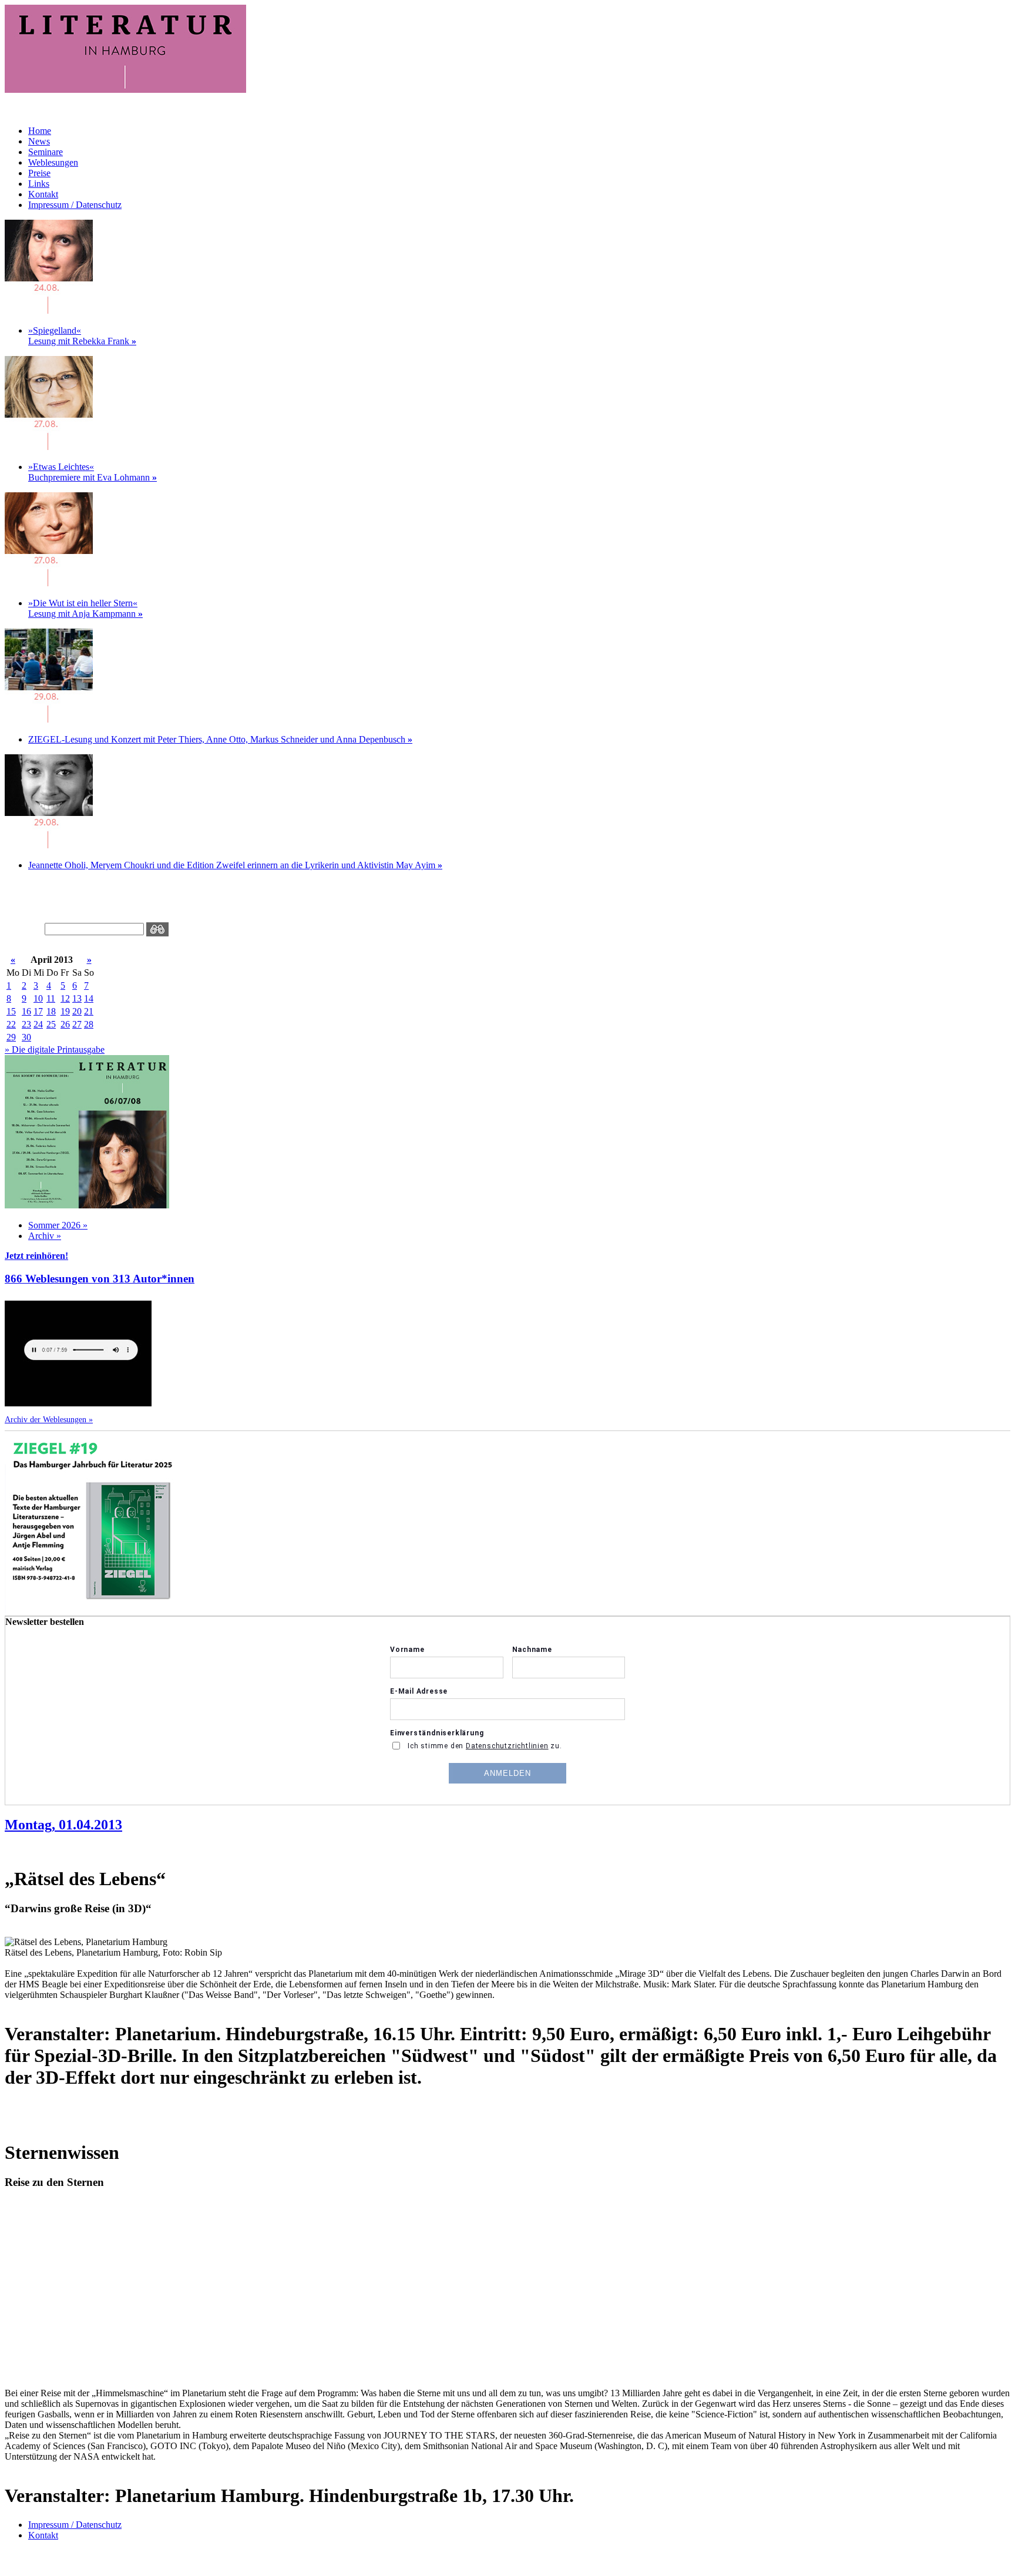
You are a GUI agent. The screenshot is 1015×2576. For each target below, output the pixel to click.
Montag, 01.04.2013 (63, 1825)
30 (26, 1037)
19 (65, 1011)
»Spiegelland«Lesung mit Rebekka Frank (82, 336)
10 (38, 998)
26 (65, 1024)
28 (89, 1024)
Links (39, 184)
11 (51, 998)
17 (38, 1011)
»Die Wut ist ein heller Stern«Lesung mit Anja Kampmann (85, 608)
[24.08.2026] (49, 310)
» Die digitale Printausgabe (55, 1049)
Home (40, 131)
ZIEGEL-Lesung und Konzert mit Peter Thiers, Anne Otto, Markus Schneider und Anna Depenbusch (220, 739)
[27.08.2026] (49, 447)
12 (65, 998)
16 (26, 1011)
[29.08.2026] (49, 719)
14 (89, 998)
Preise (39, 173)
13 (77, 998)
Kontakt (43, 194)
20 (77, 1011)
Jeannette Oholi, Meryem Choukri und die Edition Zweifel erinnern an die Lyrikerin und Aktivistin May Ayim (235, 865)
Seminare (46, 152)
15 (11, 1011)
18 (51, 1011)
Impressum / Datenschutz (75, 205)
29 (11, 1037)
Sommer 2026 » (58, 1225)
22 (11, 1024)
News (39, 141)
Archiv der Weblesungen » (49, 1419)
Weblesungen (53, 162)
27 (77, 1024)
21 (89, 1011)
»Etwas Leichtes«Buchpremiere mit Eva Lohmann (93, 472)
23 (26, 1024)
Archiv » (45, 1236)
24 (38, 1024)
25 (51, 1024)
